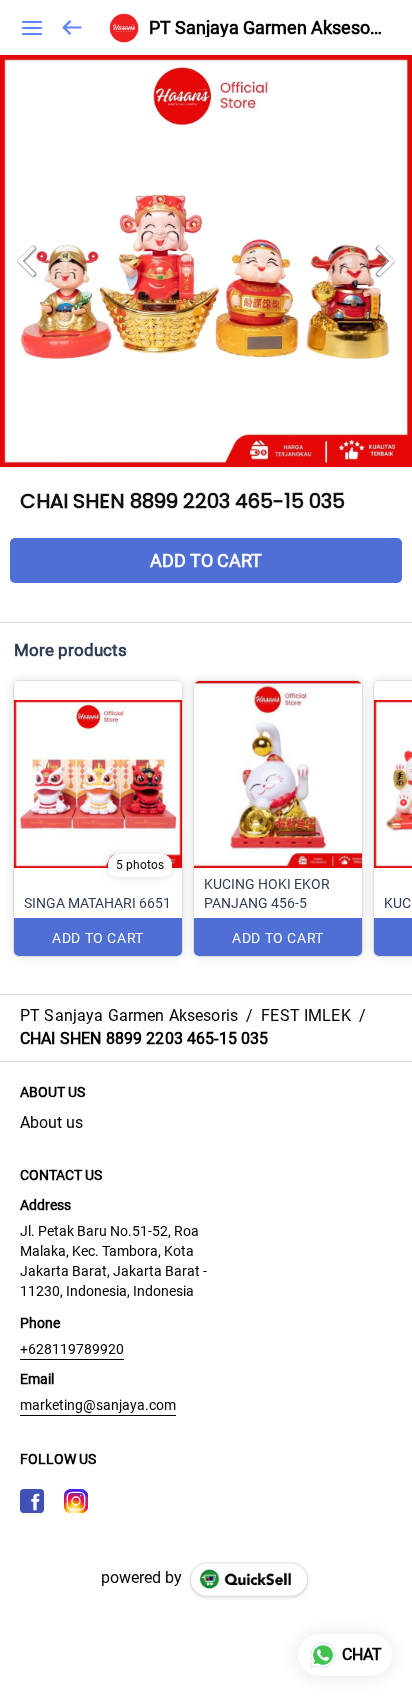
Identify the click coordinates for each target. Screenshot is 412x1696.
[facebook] (32, 1501)
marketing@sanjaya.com (98, 1405)
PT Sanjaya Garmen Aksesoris (265, 28)
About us (51, 1122)
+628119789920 (72, 1349)
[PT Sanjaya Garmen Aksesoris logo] (124, 28)
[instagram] (76, 1501)
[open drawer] (32, 28)
